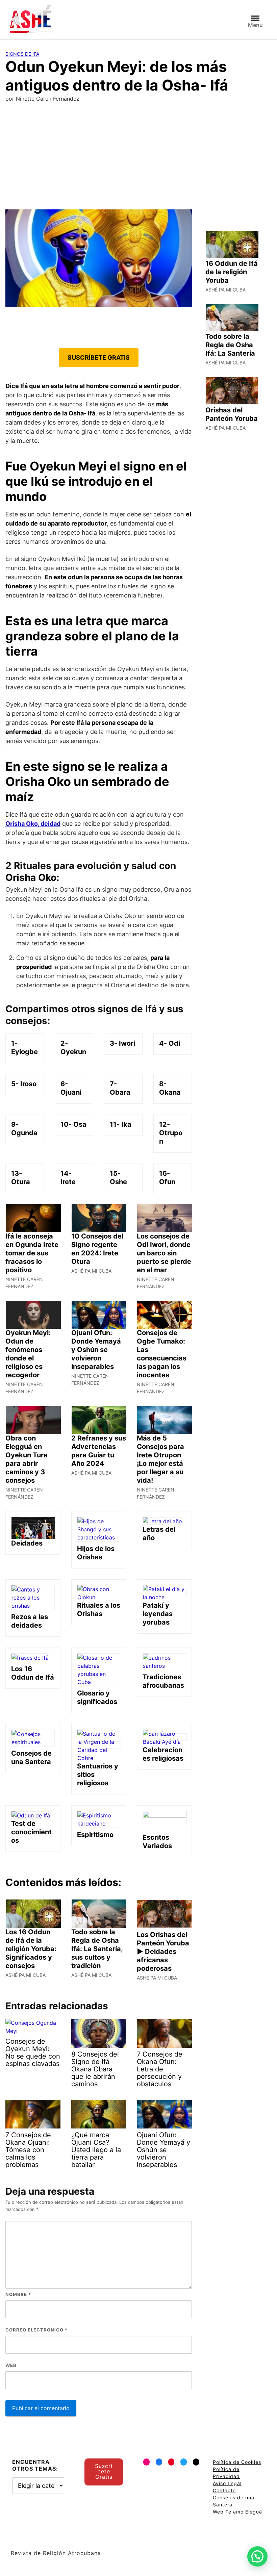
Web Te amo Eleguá (237, 2512)
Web (11, 2365)
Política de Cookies (237, 2462)
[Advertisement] (138, 159)
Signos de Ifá (22, 54)
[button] (257, 2556)
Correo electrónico (36, 2330)
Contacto (224, 2490)
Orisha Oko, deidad (33, 824)
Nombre (18, 2294)
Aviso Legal (227, 2483)
